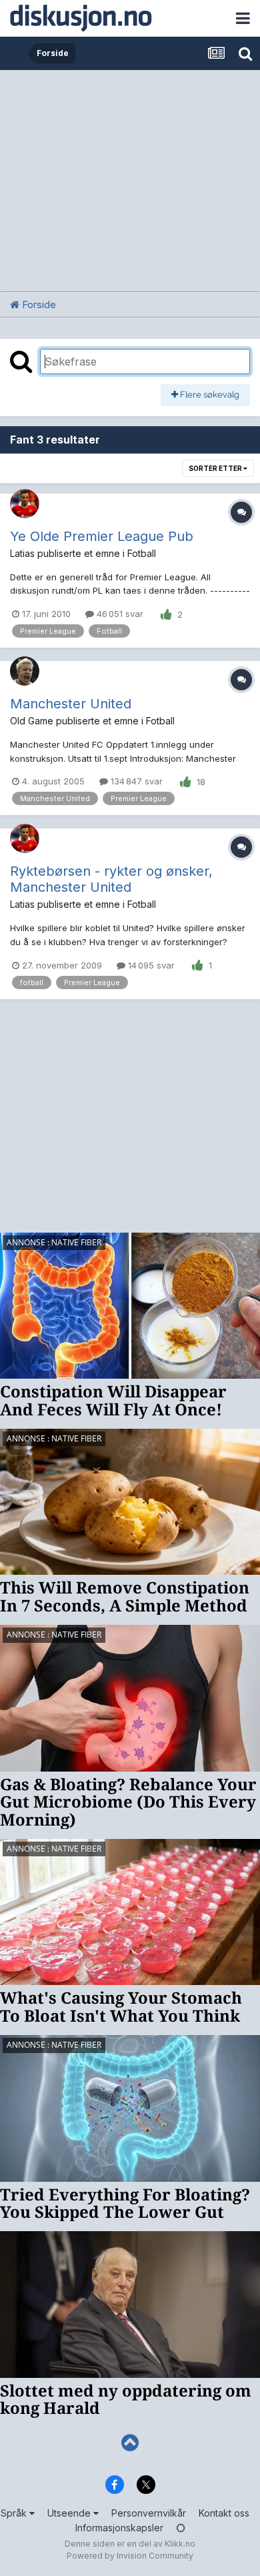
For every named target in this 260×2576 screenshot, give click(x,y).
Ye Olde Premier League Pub (102, 536)
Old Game (32, 721)
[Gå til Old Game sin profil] (25, 671)
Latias (22, 553)
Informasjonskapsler (119, 2528)
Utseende (70, 2513)
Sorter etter (216, 468)
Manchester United (71, 704)
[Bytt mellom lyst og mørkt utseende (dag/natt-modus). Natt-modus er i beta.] (181, 2528)
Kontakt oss (224, 2513)
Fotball (142, 553)
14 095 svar (150, 965)
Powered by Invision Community (130, 2556)
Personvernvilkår (149, 2513)
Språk (15, 2513)
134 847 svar (135, 781)
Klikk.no (180, 2544)
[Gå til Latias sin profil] (25, 504)
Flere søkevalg (209, 395)
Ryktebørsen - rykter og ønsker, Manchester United (111, 879)
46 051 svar (119, 614)
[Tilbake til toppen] (130, 2443)
